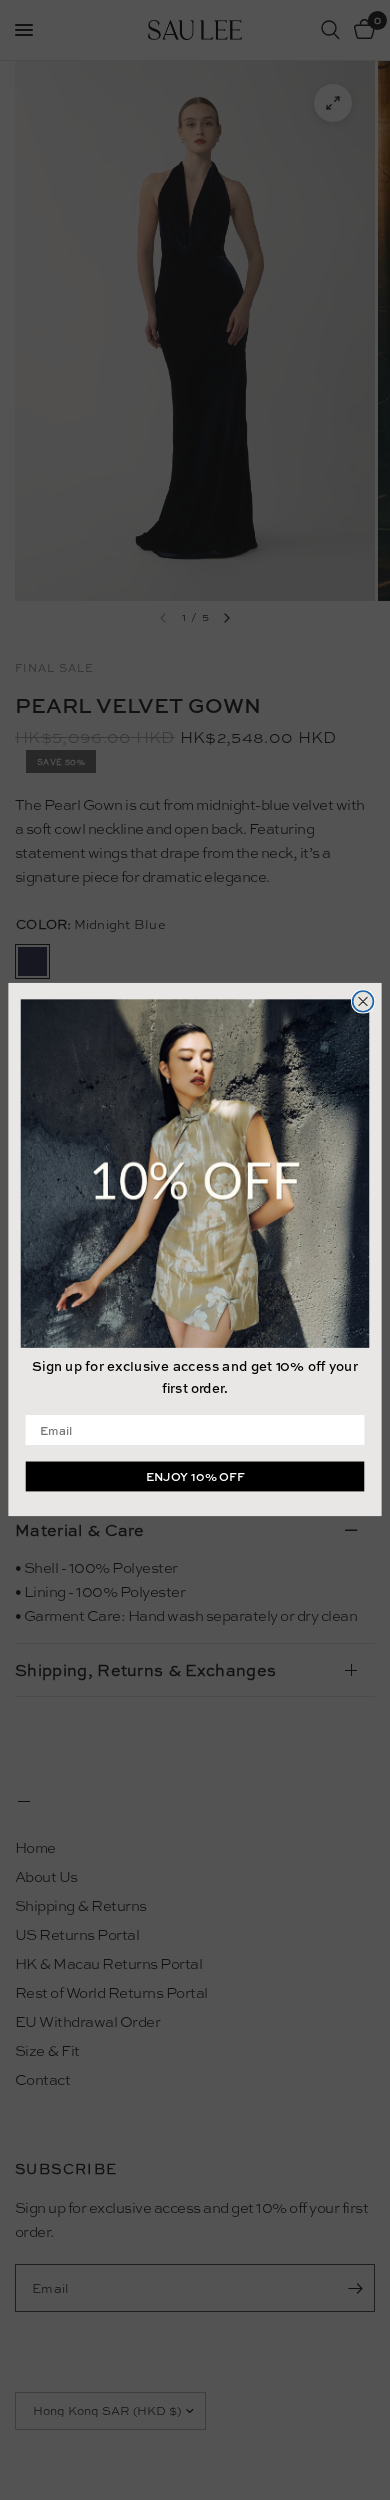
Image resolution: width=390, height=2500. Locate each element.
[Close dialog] (363, 1001)
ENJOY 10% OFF (195, 1477)
